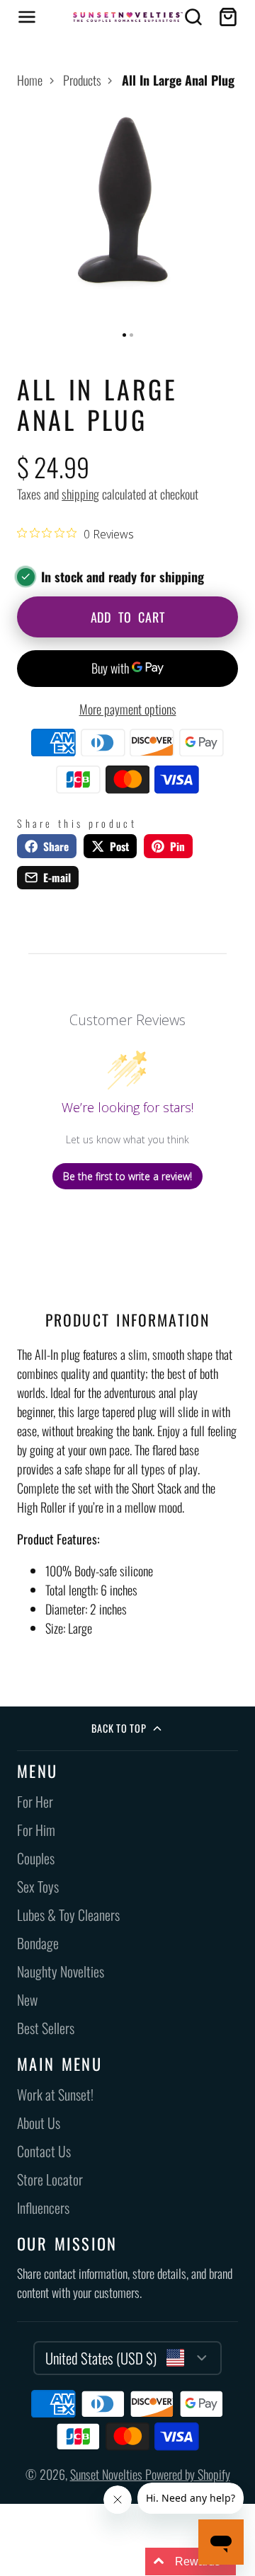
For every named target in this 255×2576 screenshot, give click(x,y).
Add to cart (128, 617)
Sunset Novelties (108, 2474)
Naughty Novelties (61, 1971)
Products (82, 80)
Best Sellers (46, 2028)
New (27, 2000)
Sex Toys (38, 1887)
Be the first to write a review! (127, 1176)
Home (30, 80)
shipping (80, 494)
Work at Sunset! (55, 2095)
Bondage (38, 1943)
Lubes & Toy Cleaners (68, 1915)
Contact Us (44, 2151)
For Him (36, 1830)
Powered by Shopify (188, 2474)
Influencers (43, 2208)
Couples (36, 1858)
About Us (39, 2123)
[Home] (128, 17)
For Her (35, 1802)
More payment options (128, 709)
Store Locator (50, 2179)
